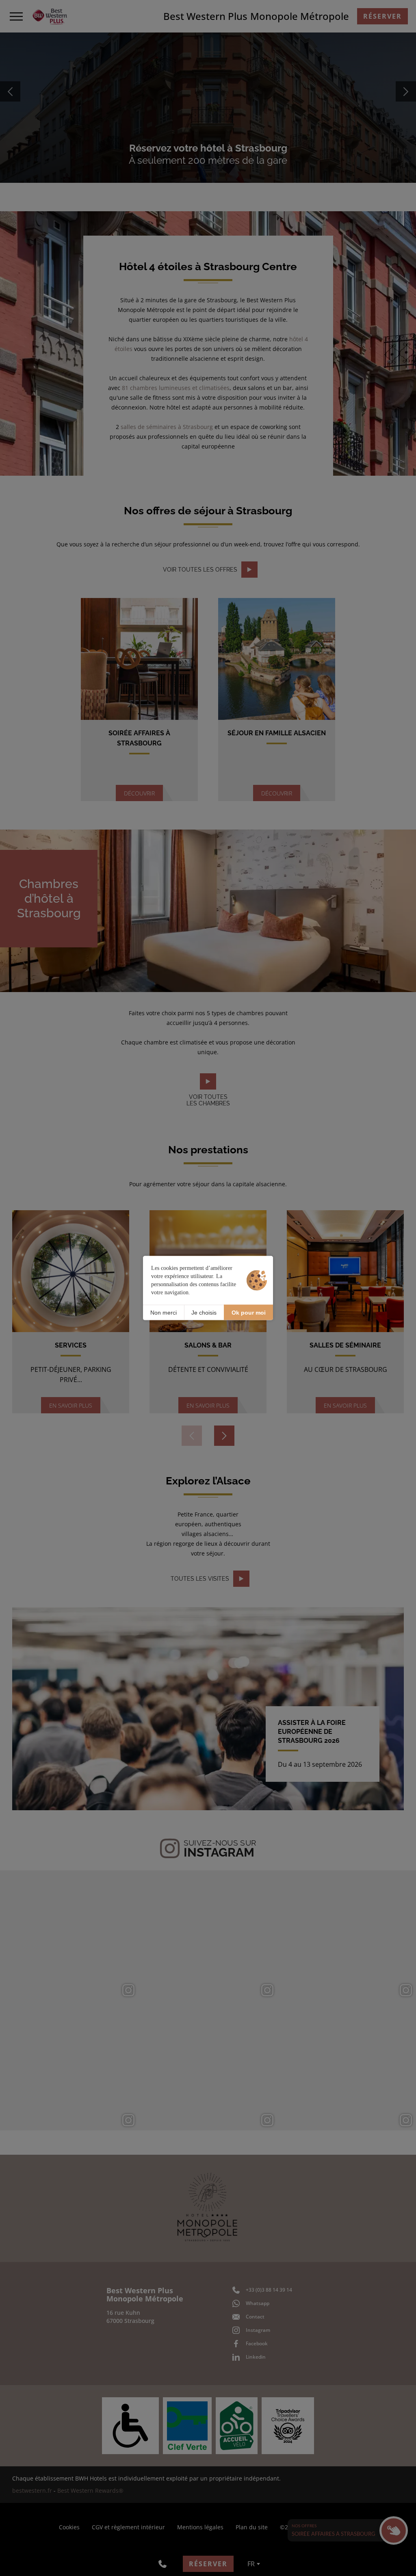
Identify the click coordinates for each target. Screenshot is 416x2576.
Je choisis (204, 1312)
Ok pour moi (249, 1312)
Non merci (164, 1312)
